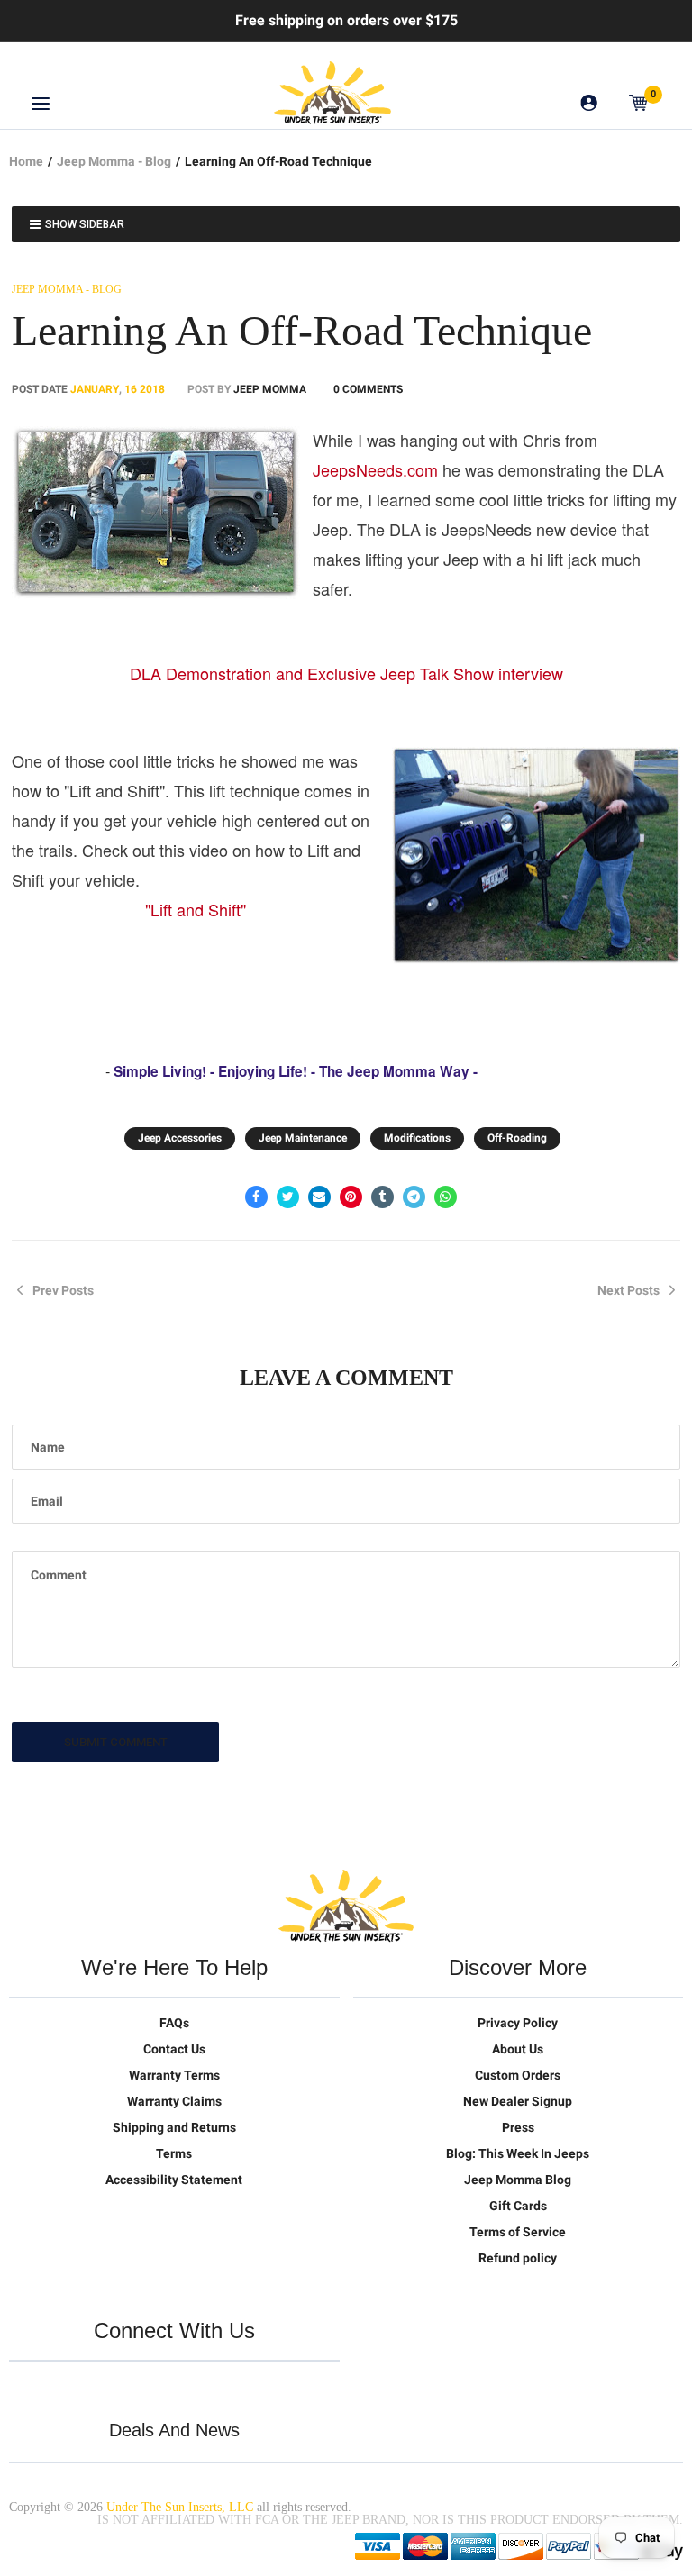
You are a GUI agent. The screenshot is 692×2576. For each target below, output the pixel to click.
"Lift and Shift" (196, 909)
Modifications (417, 1138)
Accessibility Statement (174, 2180)
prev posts (63, 1290)
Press (518, 2127)
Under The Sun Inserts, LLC (180, 2507)
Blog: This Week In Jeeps (518, 2153)
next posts (628, 1290)
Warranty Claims (174, 2101)
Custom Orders (518, 2075)
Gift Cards (518, 2206)
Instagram (137, 2389)
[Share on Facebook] (256, 1197)
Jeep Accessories (180, 1138)
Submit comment (116, 1742)
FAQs (174, 2023)
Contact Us (174, 2049)
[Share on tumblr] (382, 1197)
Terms (174, 2153)
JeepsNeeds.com (375, 469)
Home (26, 161)
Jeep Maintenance (303, 1138)
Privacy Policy (518, 2023)
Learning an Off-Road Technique (302, 330)
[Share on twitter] (288, 1197)
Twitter (23, 2389)
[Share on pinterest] (351, 1197)
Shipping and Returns (174, 2127)
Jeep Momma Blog (518, 2180)
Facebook (61, 2389)
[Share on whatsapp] (446, 1197)
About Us (518, 2049)
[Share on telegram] (414, 1197)
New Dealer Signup (518, 2101)
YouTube (99, 2389)
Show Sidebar (85, 224)
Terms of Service (518, 2232)
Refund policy (518, 2258)
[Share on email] (319, 1197)
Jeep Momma (270, 389)
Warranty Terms (174, 2075)
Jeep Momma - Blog (114, 161)
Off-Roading (517, 1138)
